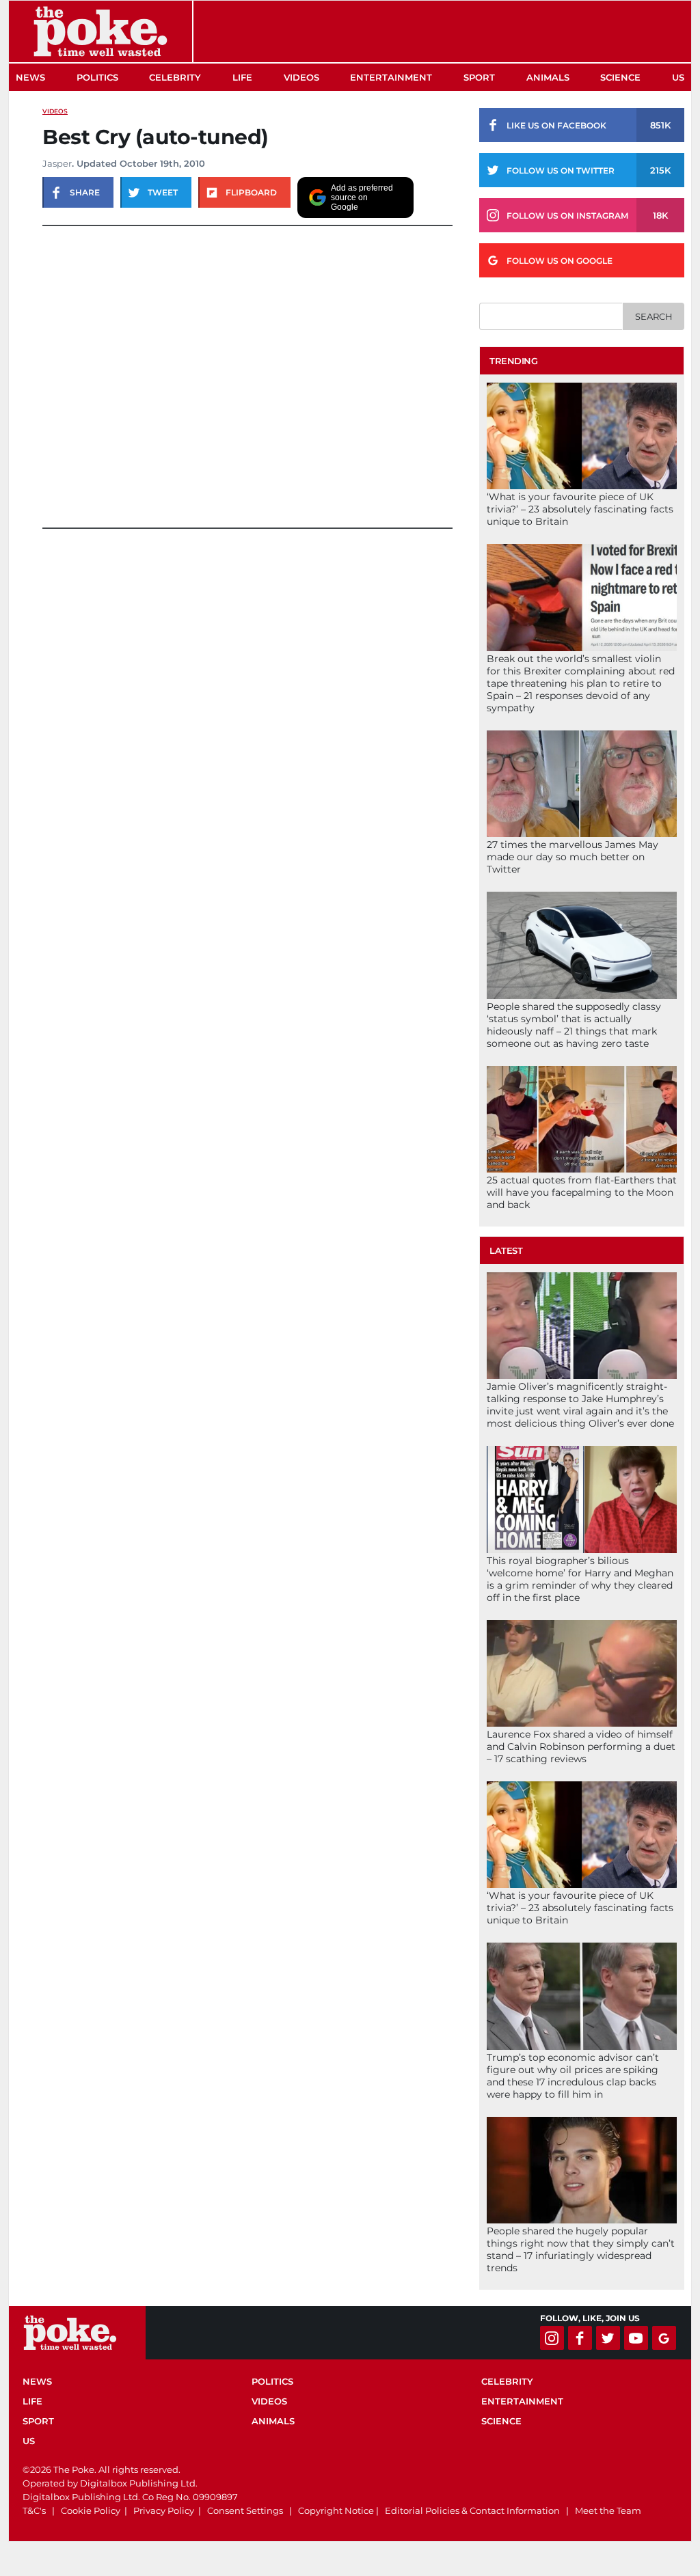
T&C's (34, 2510)
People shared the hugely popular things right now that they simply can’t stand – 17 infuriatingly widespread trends (581, 2249)
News (30, 77)
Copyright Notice (336, 2510)
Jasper (57, 163)
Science (620, 77)
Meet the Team (608, 2510)
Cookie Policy (91, 2510)
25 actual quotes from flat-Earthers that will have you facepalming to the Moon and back (582, 1192)
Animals (548, 77)
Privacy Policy (164, 2510)
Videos (301, 77)
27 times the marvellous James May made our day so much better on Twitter (573, 857)
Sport (479, 77)
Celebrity (175, 77)
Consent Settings (245, 2510)
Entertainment (391, 77)
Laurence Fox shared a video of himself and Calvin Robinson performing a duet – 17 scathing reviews (581, 1746)
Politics (97, 77)
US (678, 77)
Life (242, 77)
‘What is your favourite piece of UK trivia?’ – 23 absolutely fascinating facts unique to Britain (580, 509)
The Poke (100, 31)
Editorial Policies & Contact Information (472, 2510)
